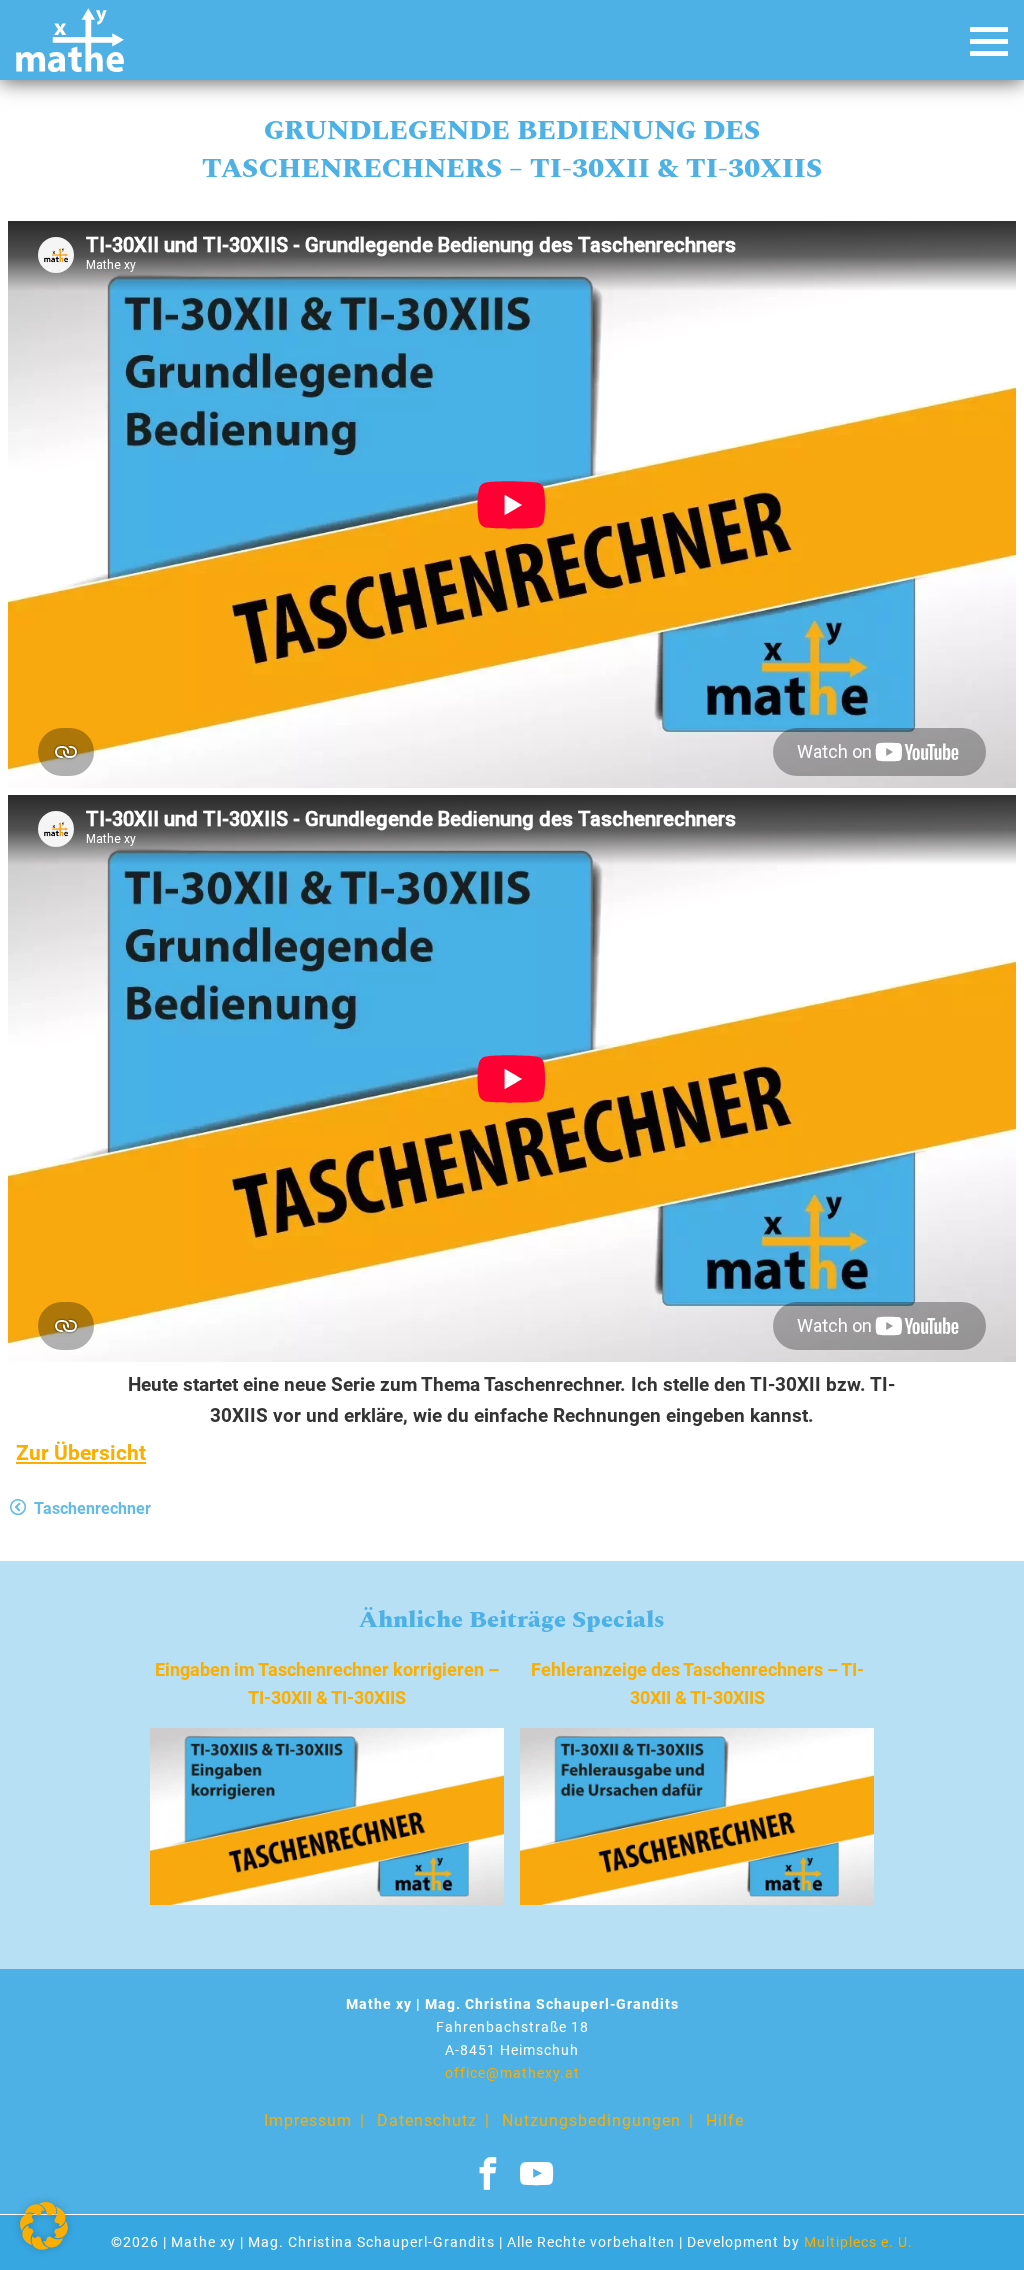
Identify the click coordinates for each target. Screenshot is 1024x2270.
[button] (44, 2226)
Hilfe (725, 2120)
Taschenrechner (92, 1508)
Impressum (308, 2120)
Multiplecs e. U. (858, 2242)
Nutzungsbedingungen (591, 2120)
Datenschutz (427, 2120)
